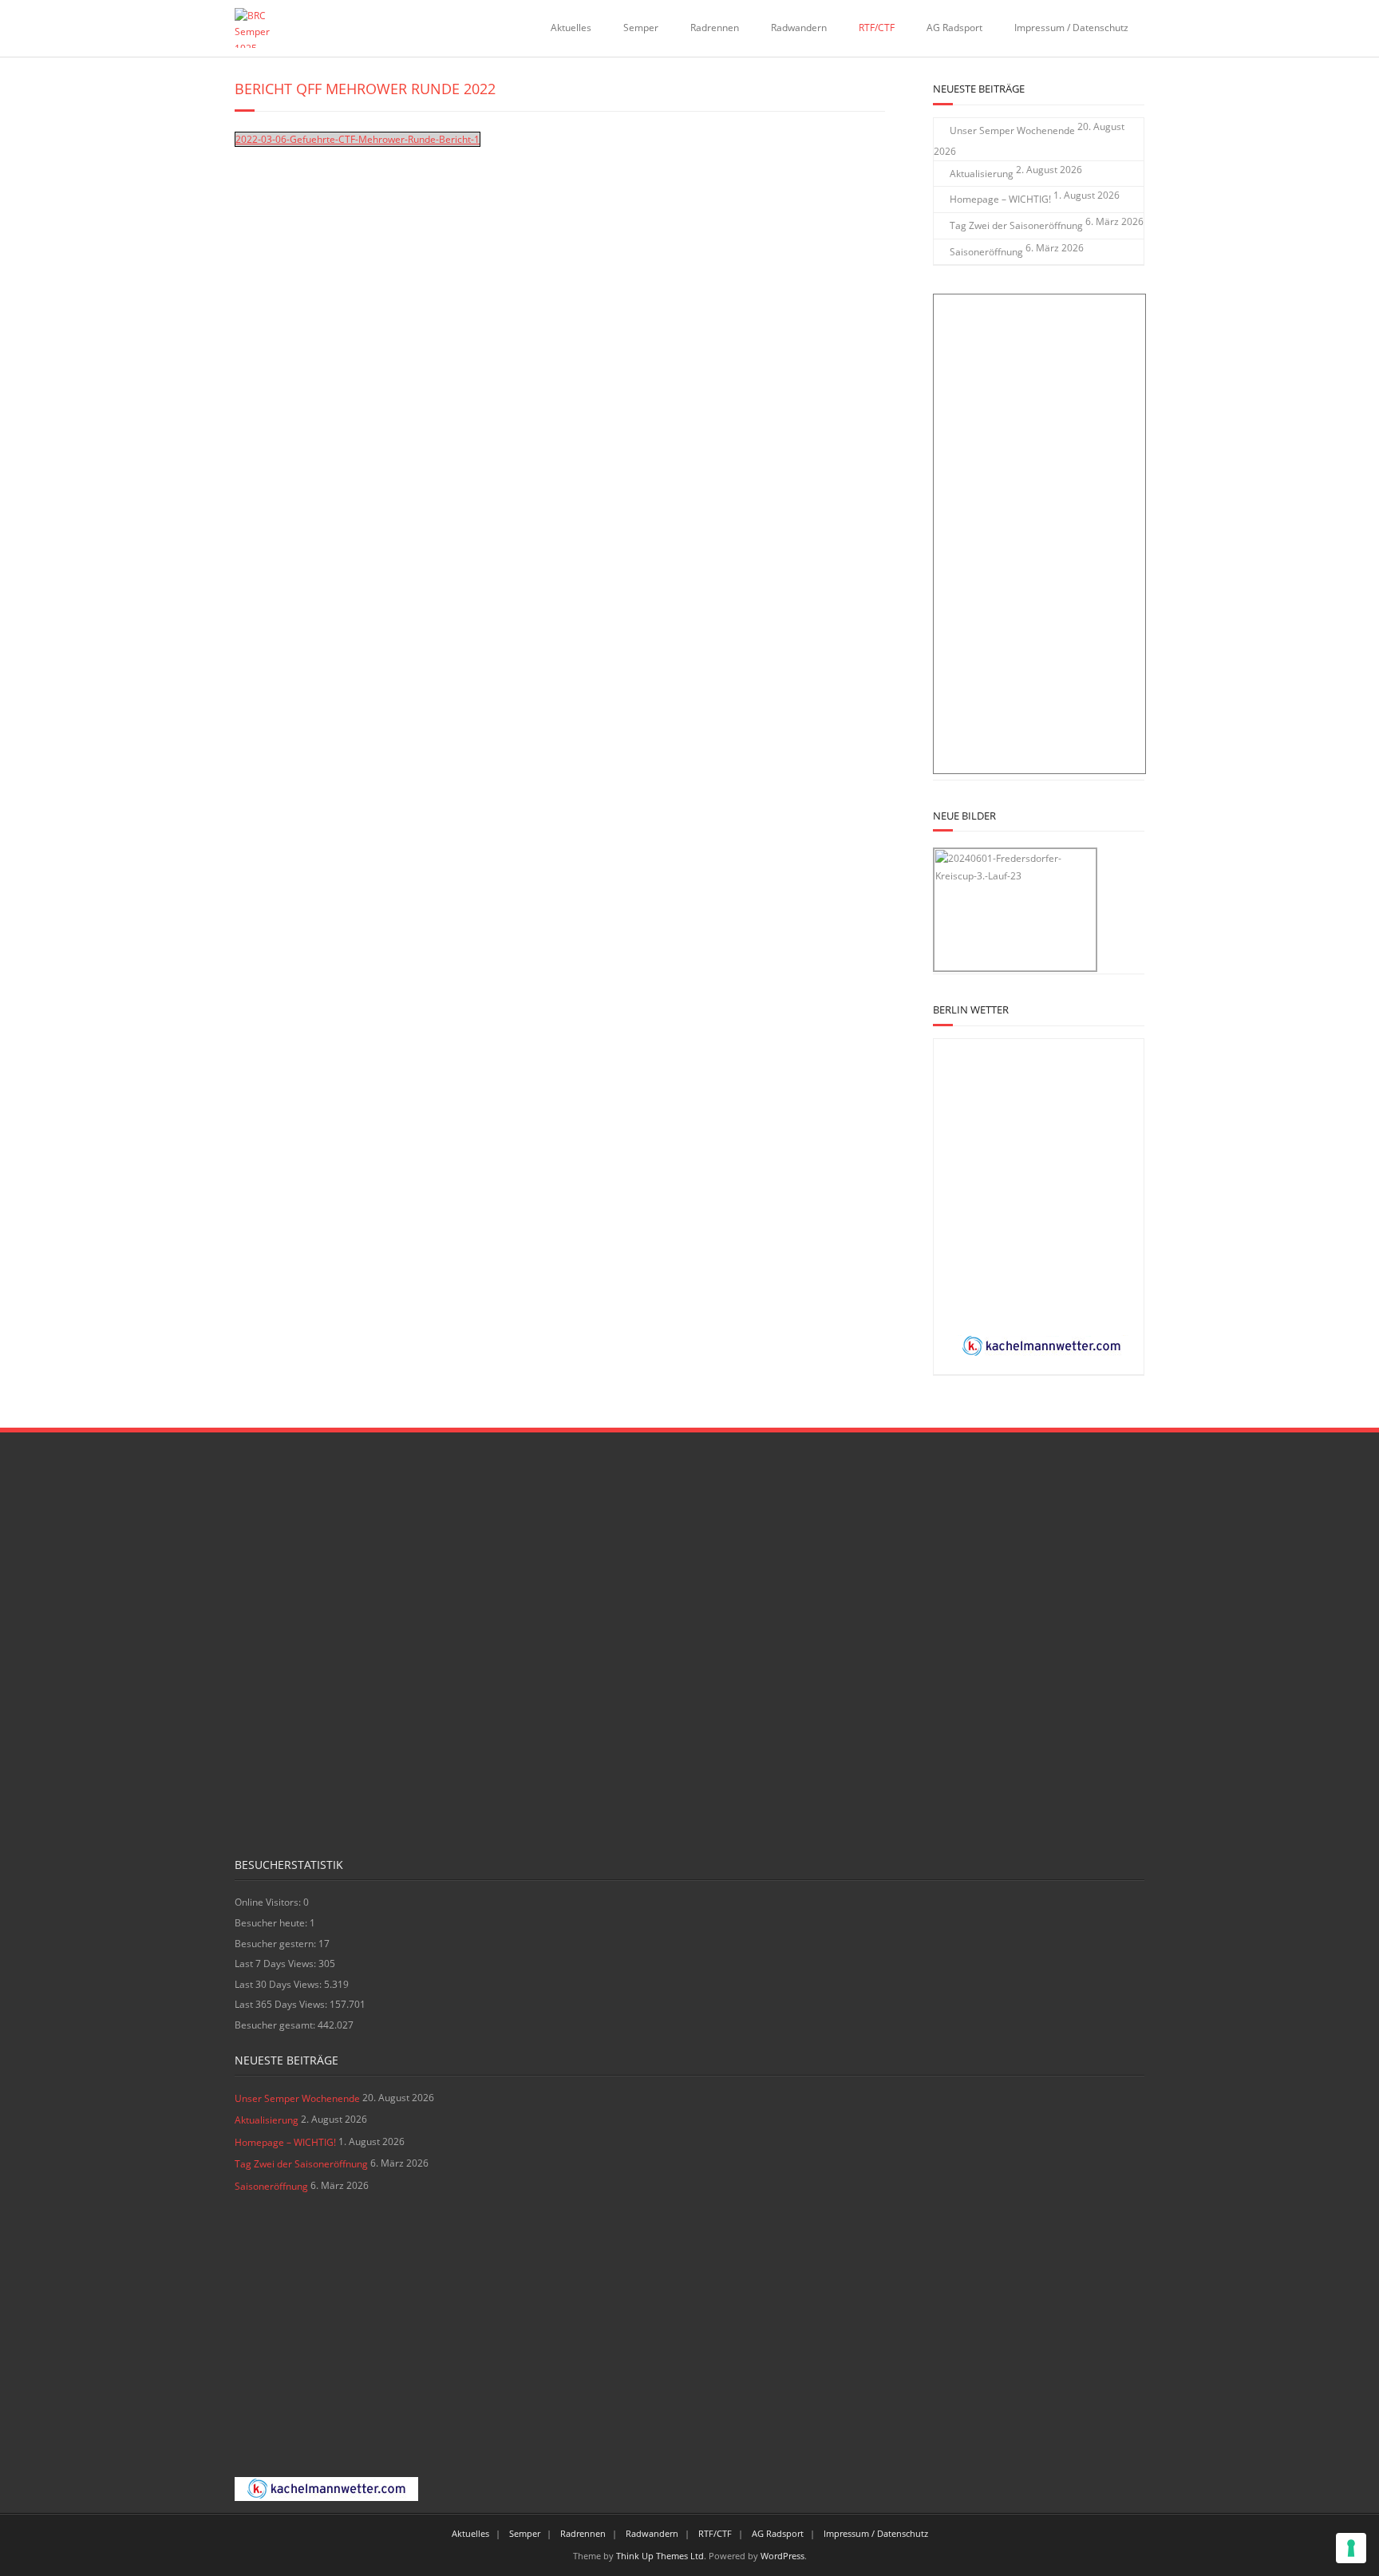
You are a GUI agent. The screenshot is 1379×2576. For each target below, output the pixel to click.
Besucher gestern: (277, 1944)
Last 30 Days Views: (279, 1984)
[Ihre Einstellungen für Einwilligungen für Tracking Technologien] (1351, 2548)
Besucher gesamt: (276, 2025)
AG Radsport (954, 28)
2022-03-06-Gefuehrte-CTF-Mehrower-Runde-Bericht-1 (358, 139)
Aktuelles (571, 28)
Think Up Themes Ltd (660, 2556)
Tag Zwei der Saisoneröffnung (1016, 225)
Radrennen (715, 28)
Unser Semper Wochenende (1012, 130)
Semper (641, 28)
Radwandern (799, 28)
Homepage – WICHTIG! (1000, 199)
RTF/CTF (877, 28)
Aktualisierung (982, 174)
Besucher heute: (272, 1923)
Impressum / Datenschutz (1071, 28)
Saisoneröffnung (986, 252)
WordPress (782, 2556)
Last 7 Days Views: (277, 1964)
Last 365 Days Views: (282, 2004)
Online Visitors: (269, 1902)
